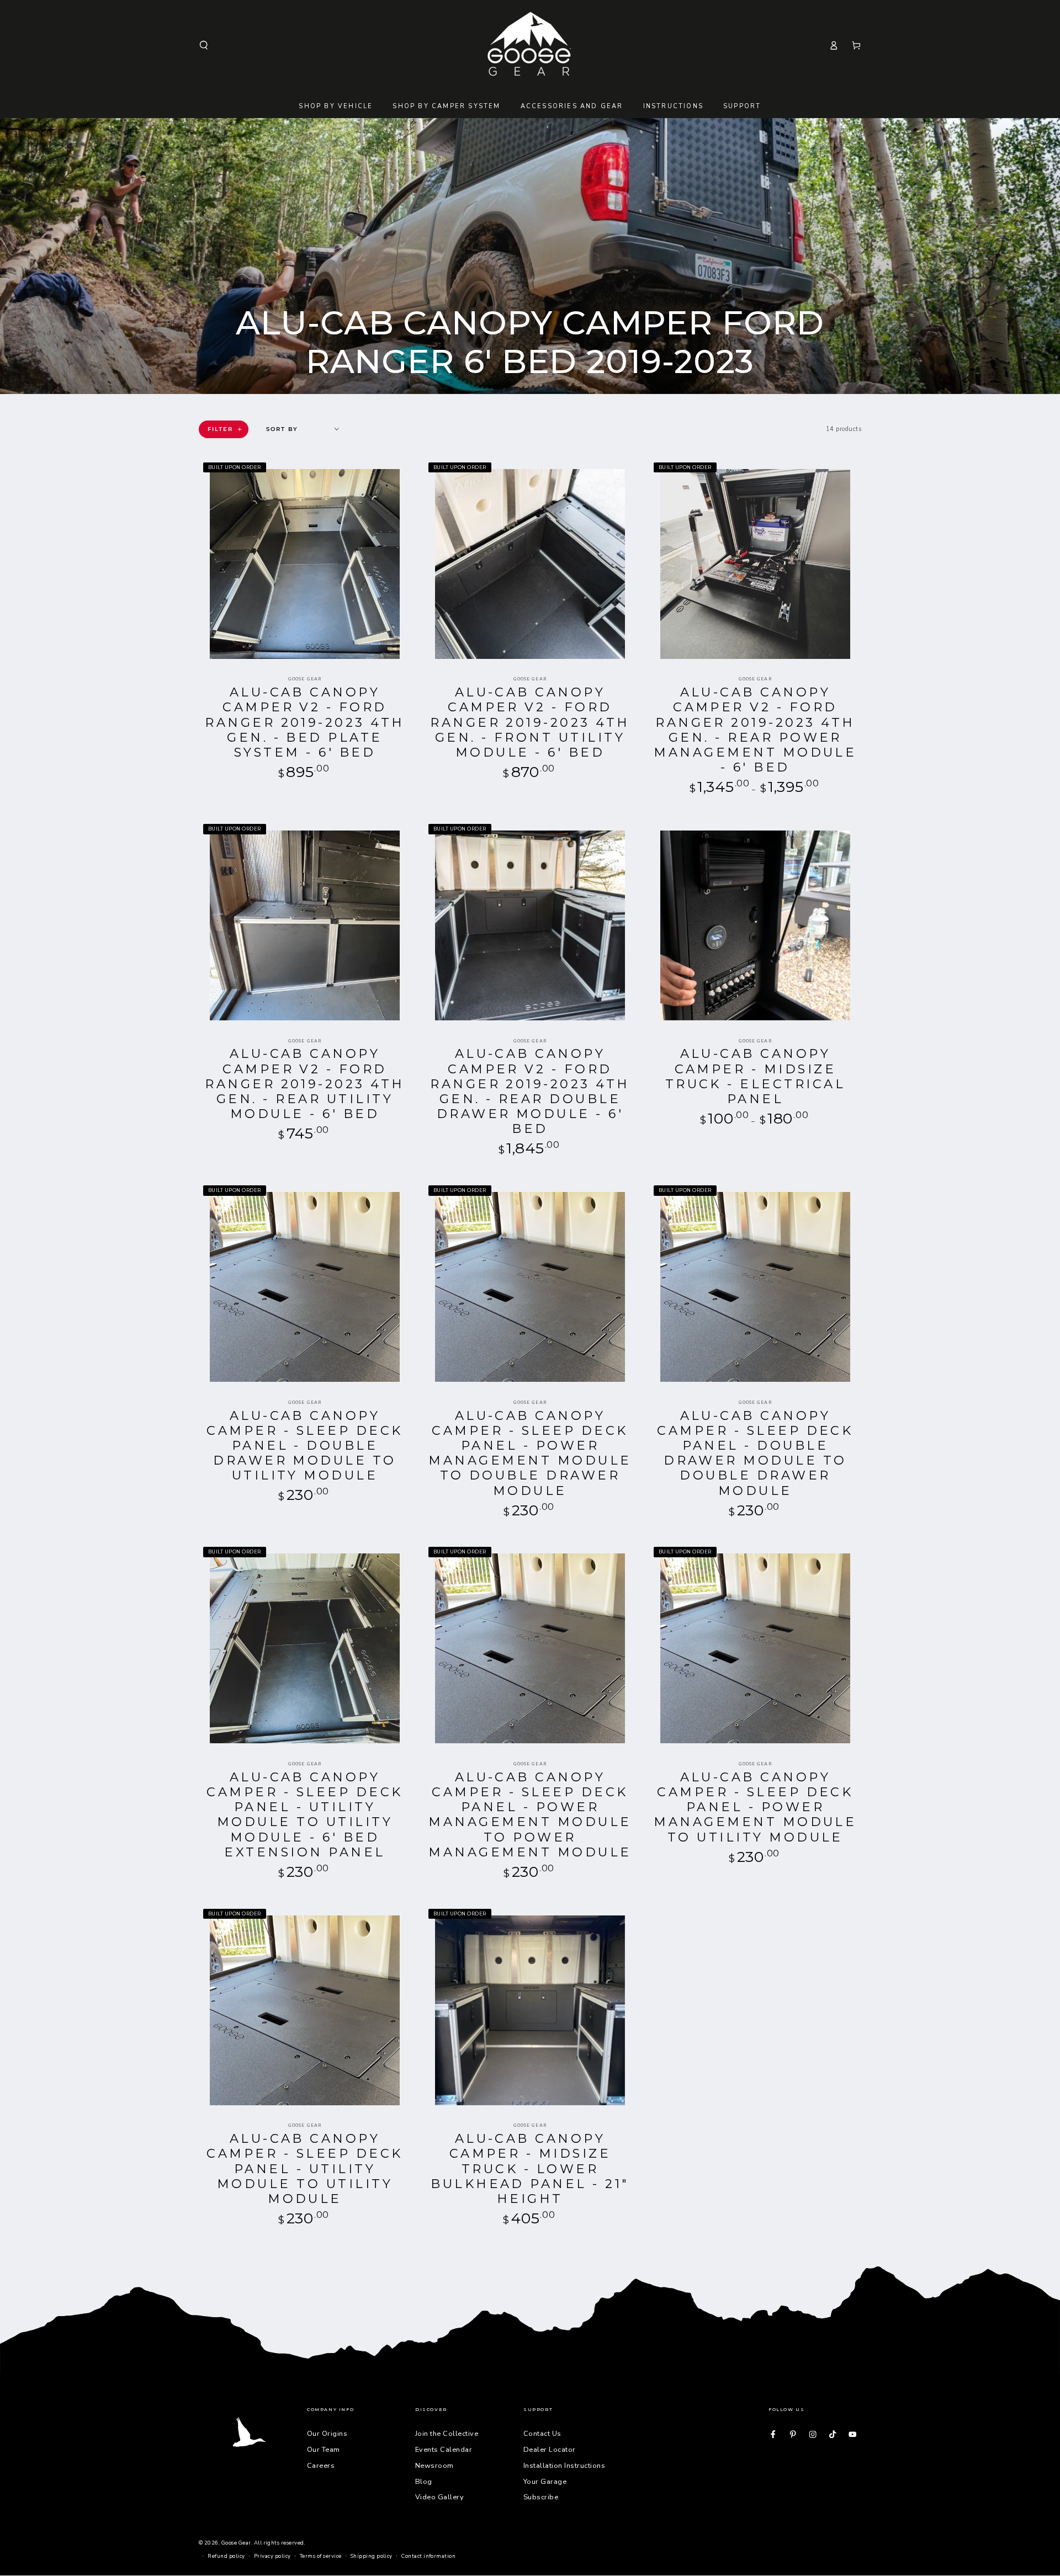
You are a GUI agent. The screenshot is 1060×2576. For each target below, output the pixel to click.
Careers (321, 2466)
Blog (424, 2482)
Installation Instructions (564, 2466)
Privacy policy (272, 2556)
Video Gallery (439, 2497)
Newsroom (434, 2466)
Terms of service (321, 2556)
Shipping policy (372, 2556)
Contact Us (542, 2434)
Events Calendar (444, 2450)
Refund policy (226, 2556)
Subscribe (541, 2497)
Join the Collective (447, 2434)
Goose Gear (236, 2543)
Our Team (324, 2450)
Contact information (428, 2556)
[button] (204, 45)
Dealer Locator (550, 2450)
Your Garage (545, 2482)
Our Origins (327, 2434)
